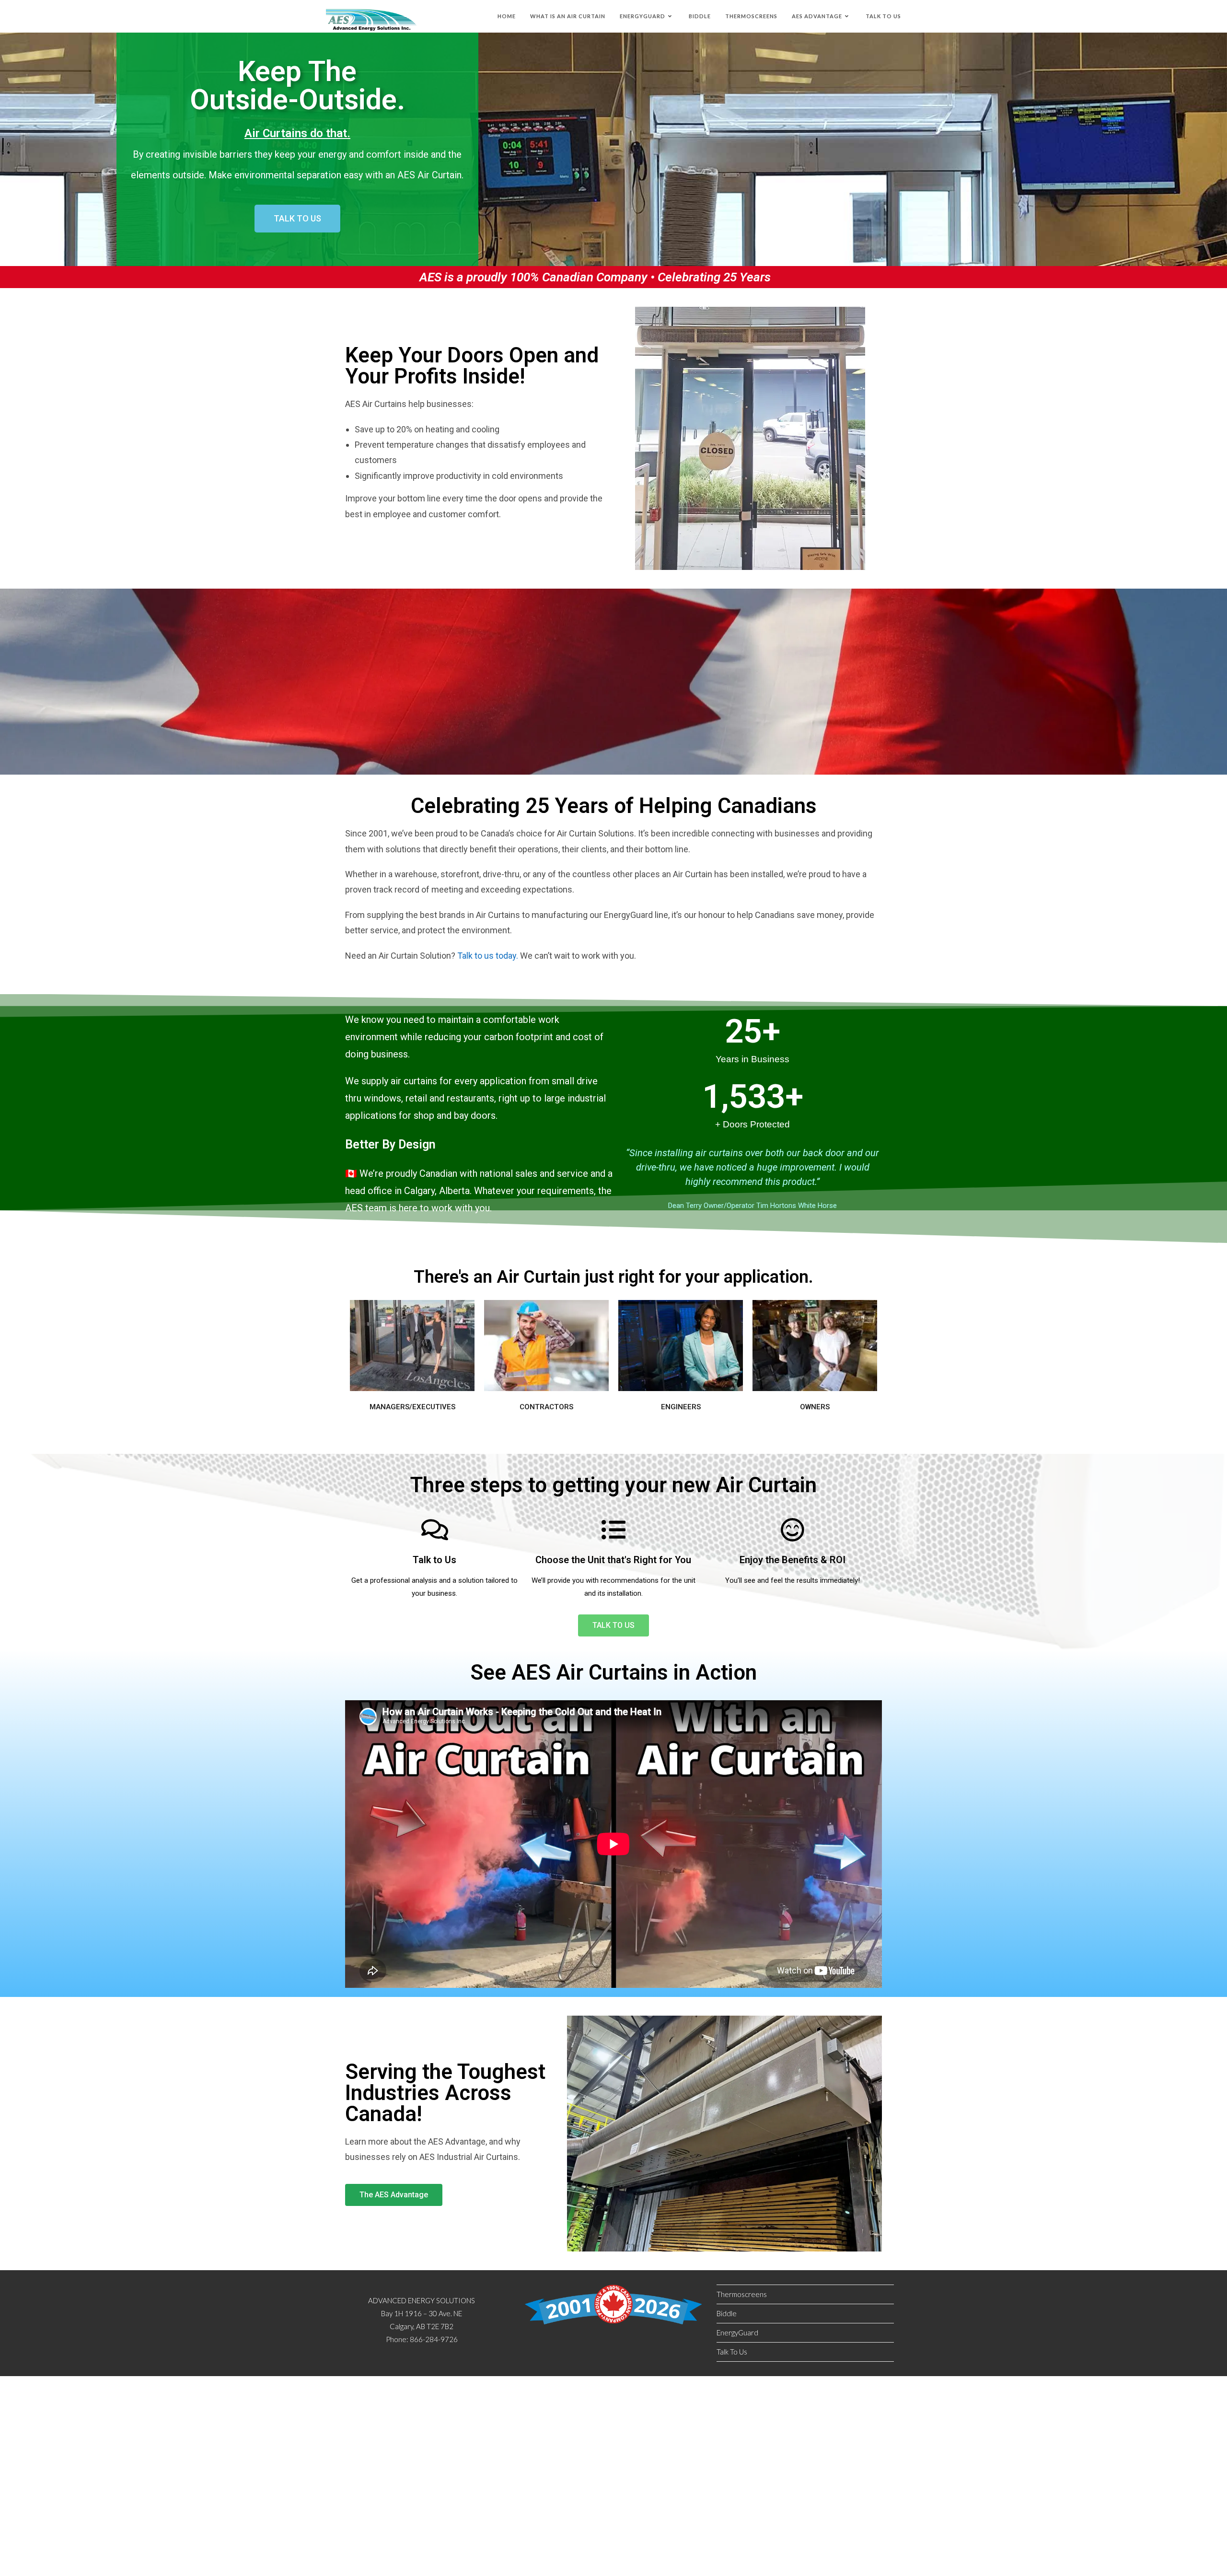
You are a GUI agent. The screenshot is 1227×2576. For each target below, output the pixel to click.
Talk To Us (732, 2352)
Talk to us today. (487, 956)
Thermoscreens (742, 2294)
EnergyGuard (737, 2332)
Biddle (727, 2313)
